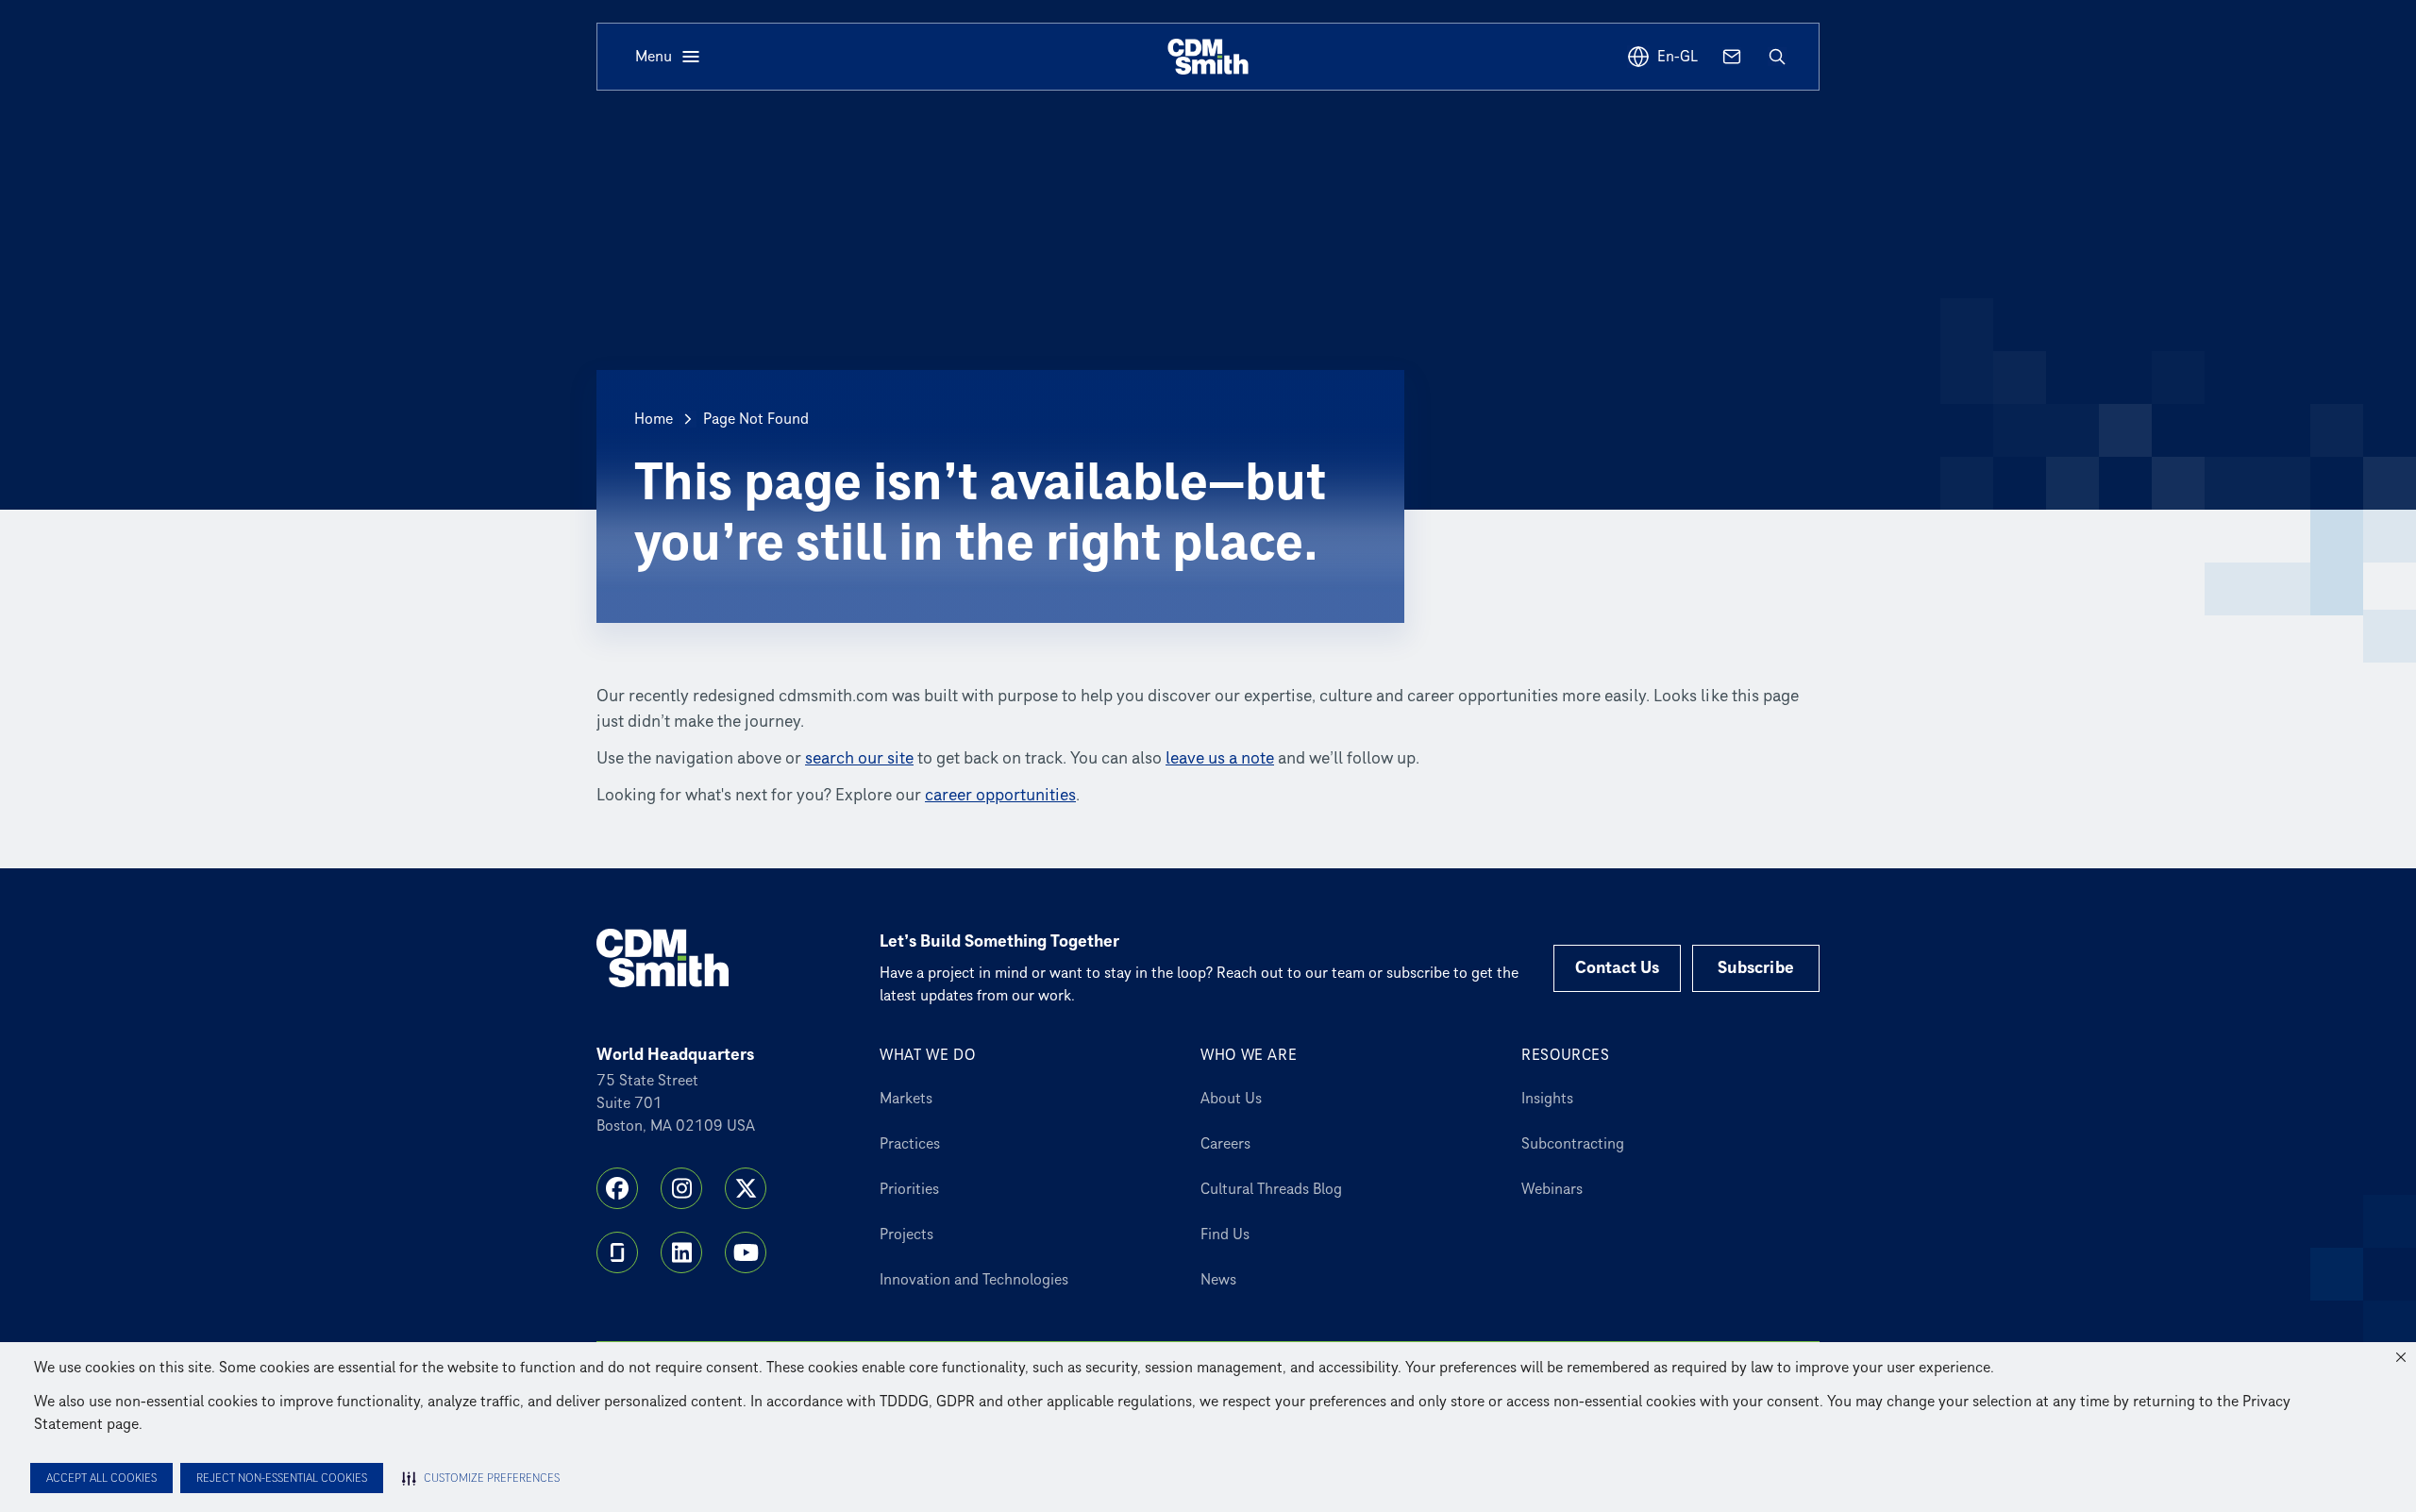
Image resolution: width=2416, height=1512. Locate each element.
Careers (1225, 1144)
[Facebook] (617, 1188)
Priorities (909, 1189)
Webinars (1552, 1189)
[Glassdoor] (617, 1252)
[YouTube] (746, 1252)
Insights (1547, 1099)
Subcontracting (1573, 1144)
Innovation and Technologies (974, 1280)
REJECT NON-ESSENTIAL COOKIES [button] (282, 1478)
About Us (1231, 1099)
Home (654, 419)
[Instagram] (681, 1188)
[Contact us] (1732, 57)
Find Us (1225, 1235)
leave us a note (1220, 758)
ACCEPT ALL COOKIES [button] (101, 1478)
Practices (910, 1144)
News (1218, 1280)
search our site (859, 758)
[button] (2401, 1357)
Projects (906, 1235)
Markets (906, 1099)
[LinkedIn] (681, 1252)
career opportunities (1000, 795)
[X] (746, 1188)
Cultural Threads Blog (1271, 1189)
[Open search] (1777, 57)
